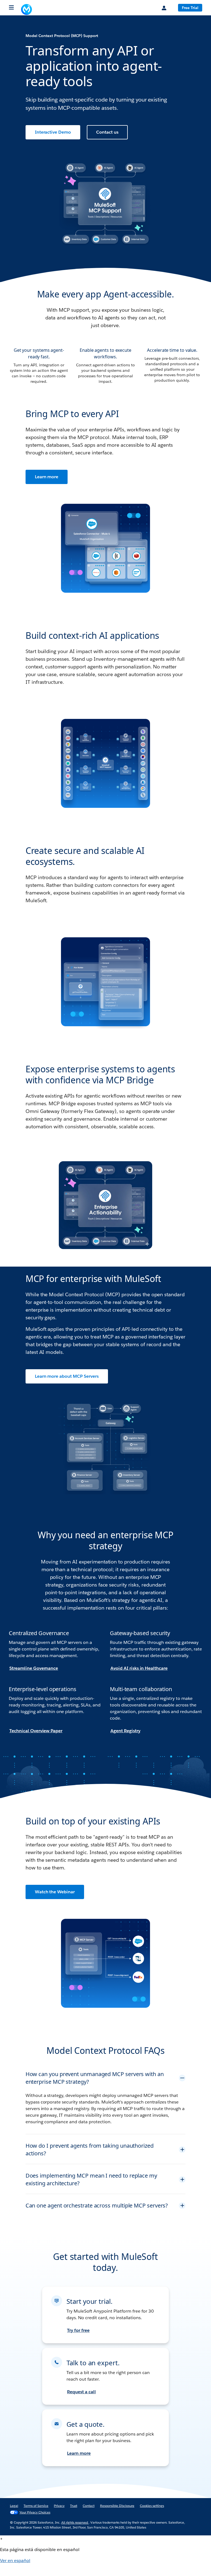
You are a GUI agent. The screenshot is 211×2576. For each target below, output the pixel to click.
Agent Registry (125, 1731)
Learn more (47, 477)
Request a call (81, 2399)
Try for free (78, 2338)
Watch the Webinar (55, 1892)
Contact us (107, 132)
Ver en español (15, 2568)
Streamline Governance (34, 1668)
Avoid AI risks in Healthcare (139, 1668)
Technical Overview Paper (36, 1731)
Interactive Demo (53, 132)
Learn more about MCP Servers (67, 1376)
